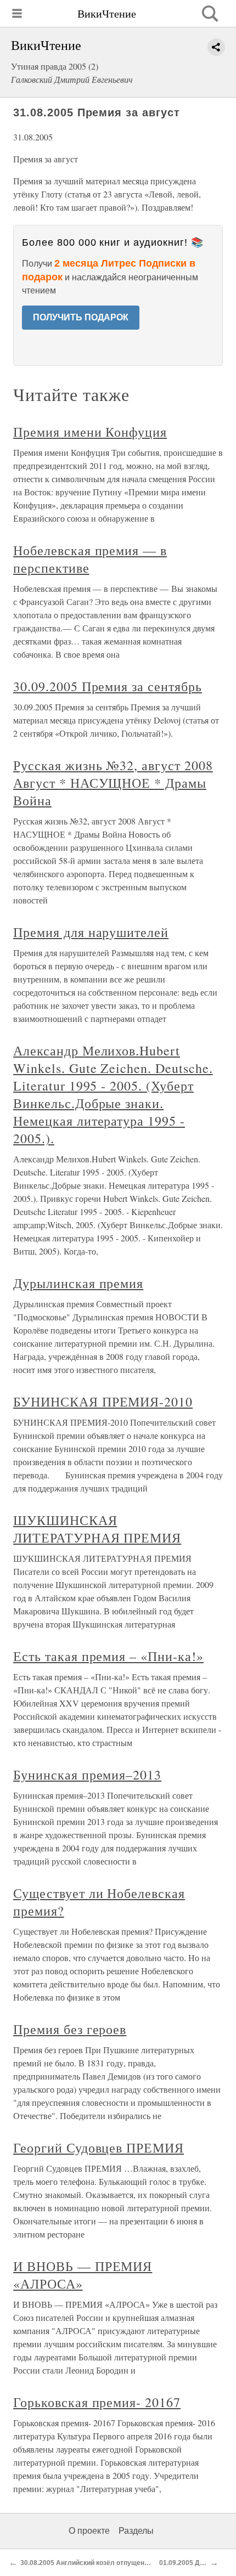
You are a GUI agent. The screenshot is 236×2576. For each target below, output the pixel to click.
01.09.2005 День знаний (197, 2563)
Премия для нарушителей (91, 932)
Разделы (136, 2531)
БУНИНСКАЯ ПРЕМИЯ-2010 (103, 1402)
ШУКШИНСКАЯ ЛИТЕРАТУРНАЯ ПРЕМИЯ (97, 1529)
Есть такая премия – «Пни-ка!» (108, 1656)
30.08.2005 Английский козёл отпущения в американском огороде (127, 2563)
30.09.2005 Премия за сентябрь (108, 686)
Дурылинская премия (78, 1283)
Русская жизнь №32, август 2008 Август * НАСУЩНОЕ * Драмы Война (113, 783)
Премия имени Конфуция (90, 432)
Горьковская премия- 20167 (97, 2402)
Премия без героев (70, 2029)
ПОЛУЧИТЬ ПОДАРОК (81, 317)
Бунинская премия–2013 (87, 1775)
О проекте (89, 2531)
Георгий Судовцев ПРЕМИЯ (99, 2148)
